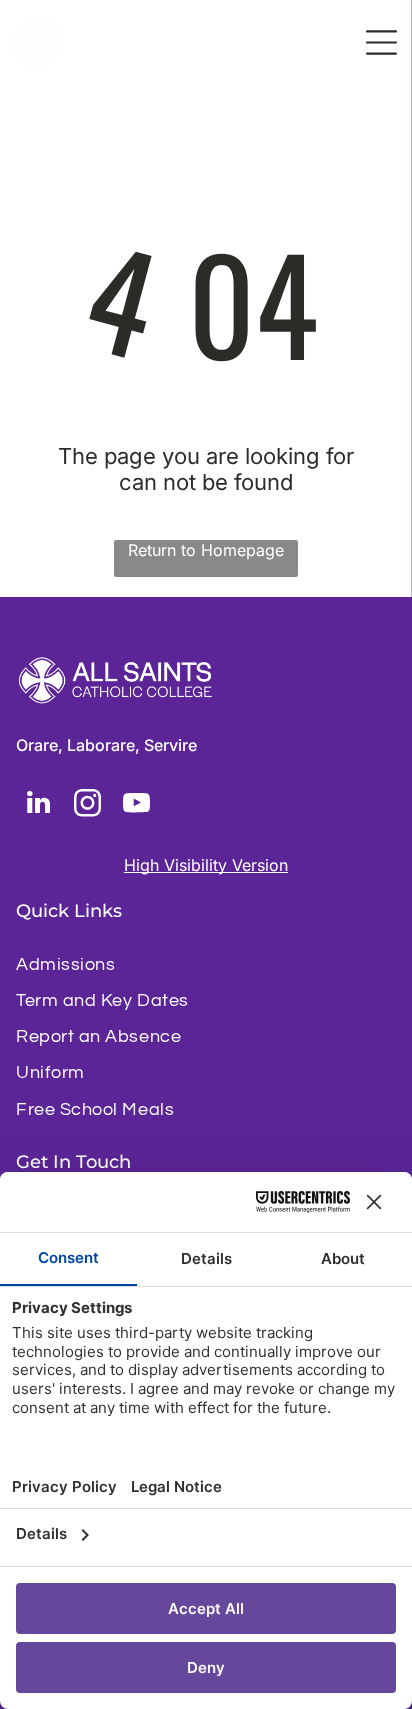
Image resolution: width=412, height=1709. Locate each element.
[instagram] (87, 805)
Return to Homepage (206, 550)
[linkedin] (38, 805)
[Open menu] (381, 42)
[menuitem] (206, 964)
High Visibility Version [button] (206, 865)
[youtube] (136, 805)
